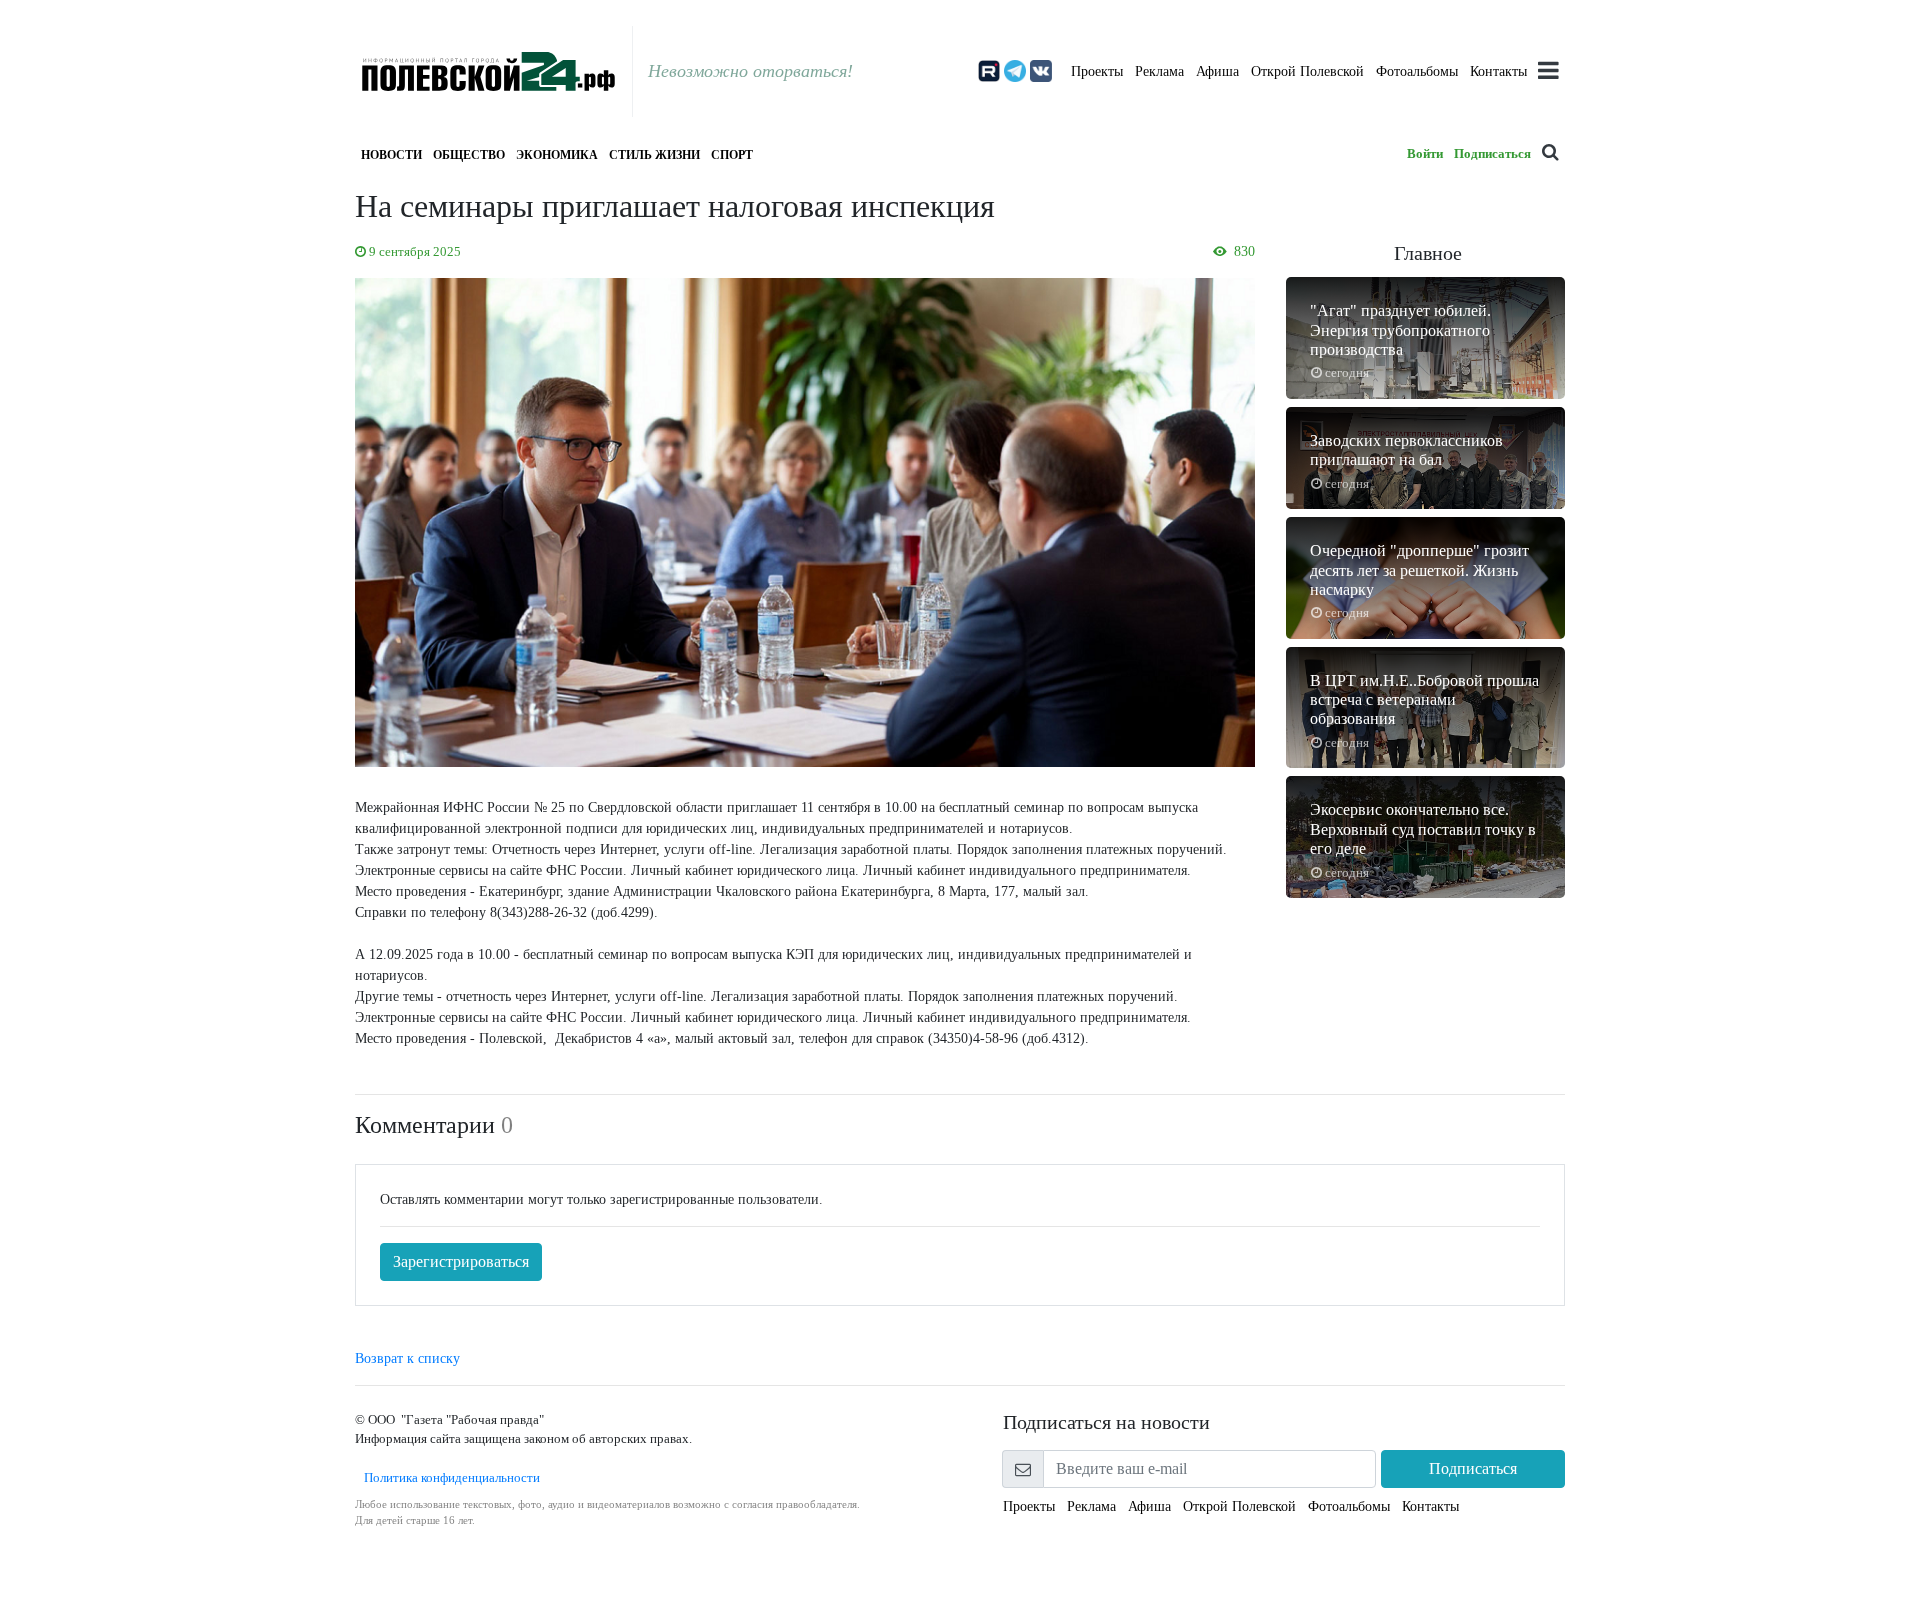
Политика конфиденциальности (447, 1477)
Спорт (732, 155)
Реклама (1159, 71)
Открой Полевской (1307, 71)
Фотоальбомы (1417, 71)
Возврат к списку (407, 1358)
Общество (469, 155)
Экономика (557, 155)
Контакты (1498, 71)
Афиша (1217, 71)
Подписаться (1492, 153)
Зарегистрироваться (461, 1261)
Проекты (1097, 71)
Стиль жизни (654, 155)
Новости (391, 155)
